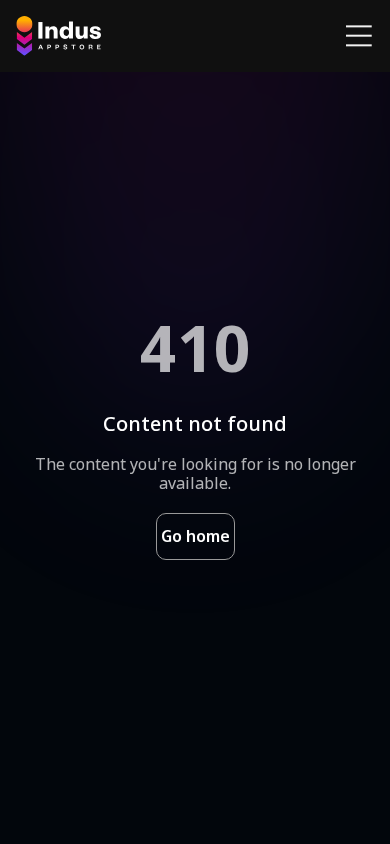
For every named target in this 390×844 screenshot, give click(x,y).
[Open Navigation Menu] (359, 36)
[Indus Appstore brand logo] (58, 36)
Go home (195, 536)
